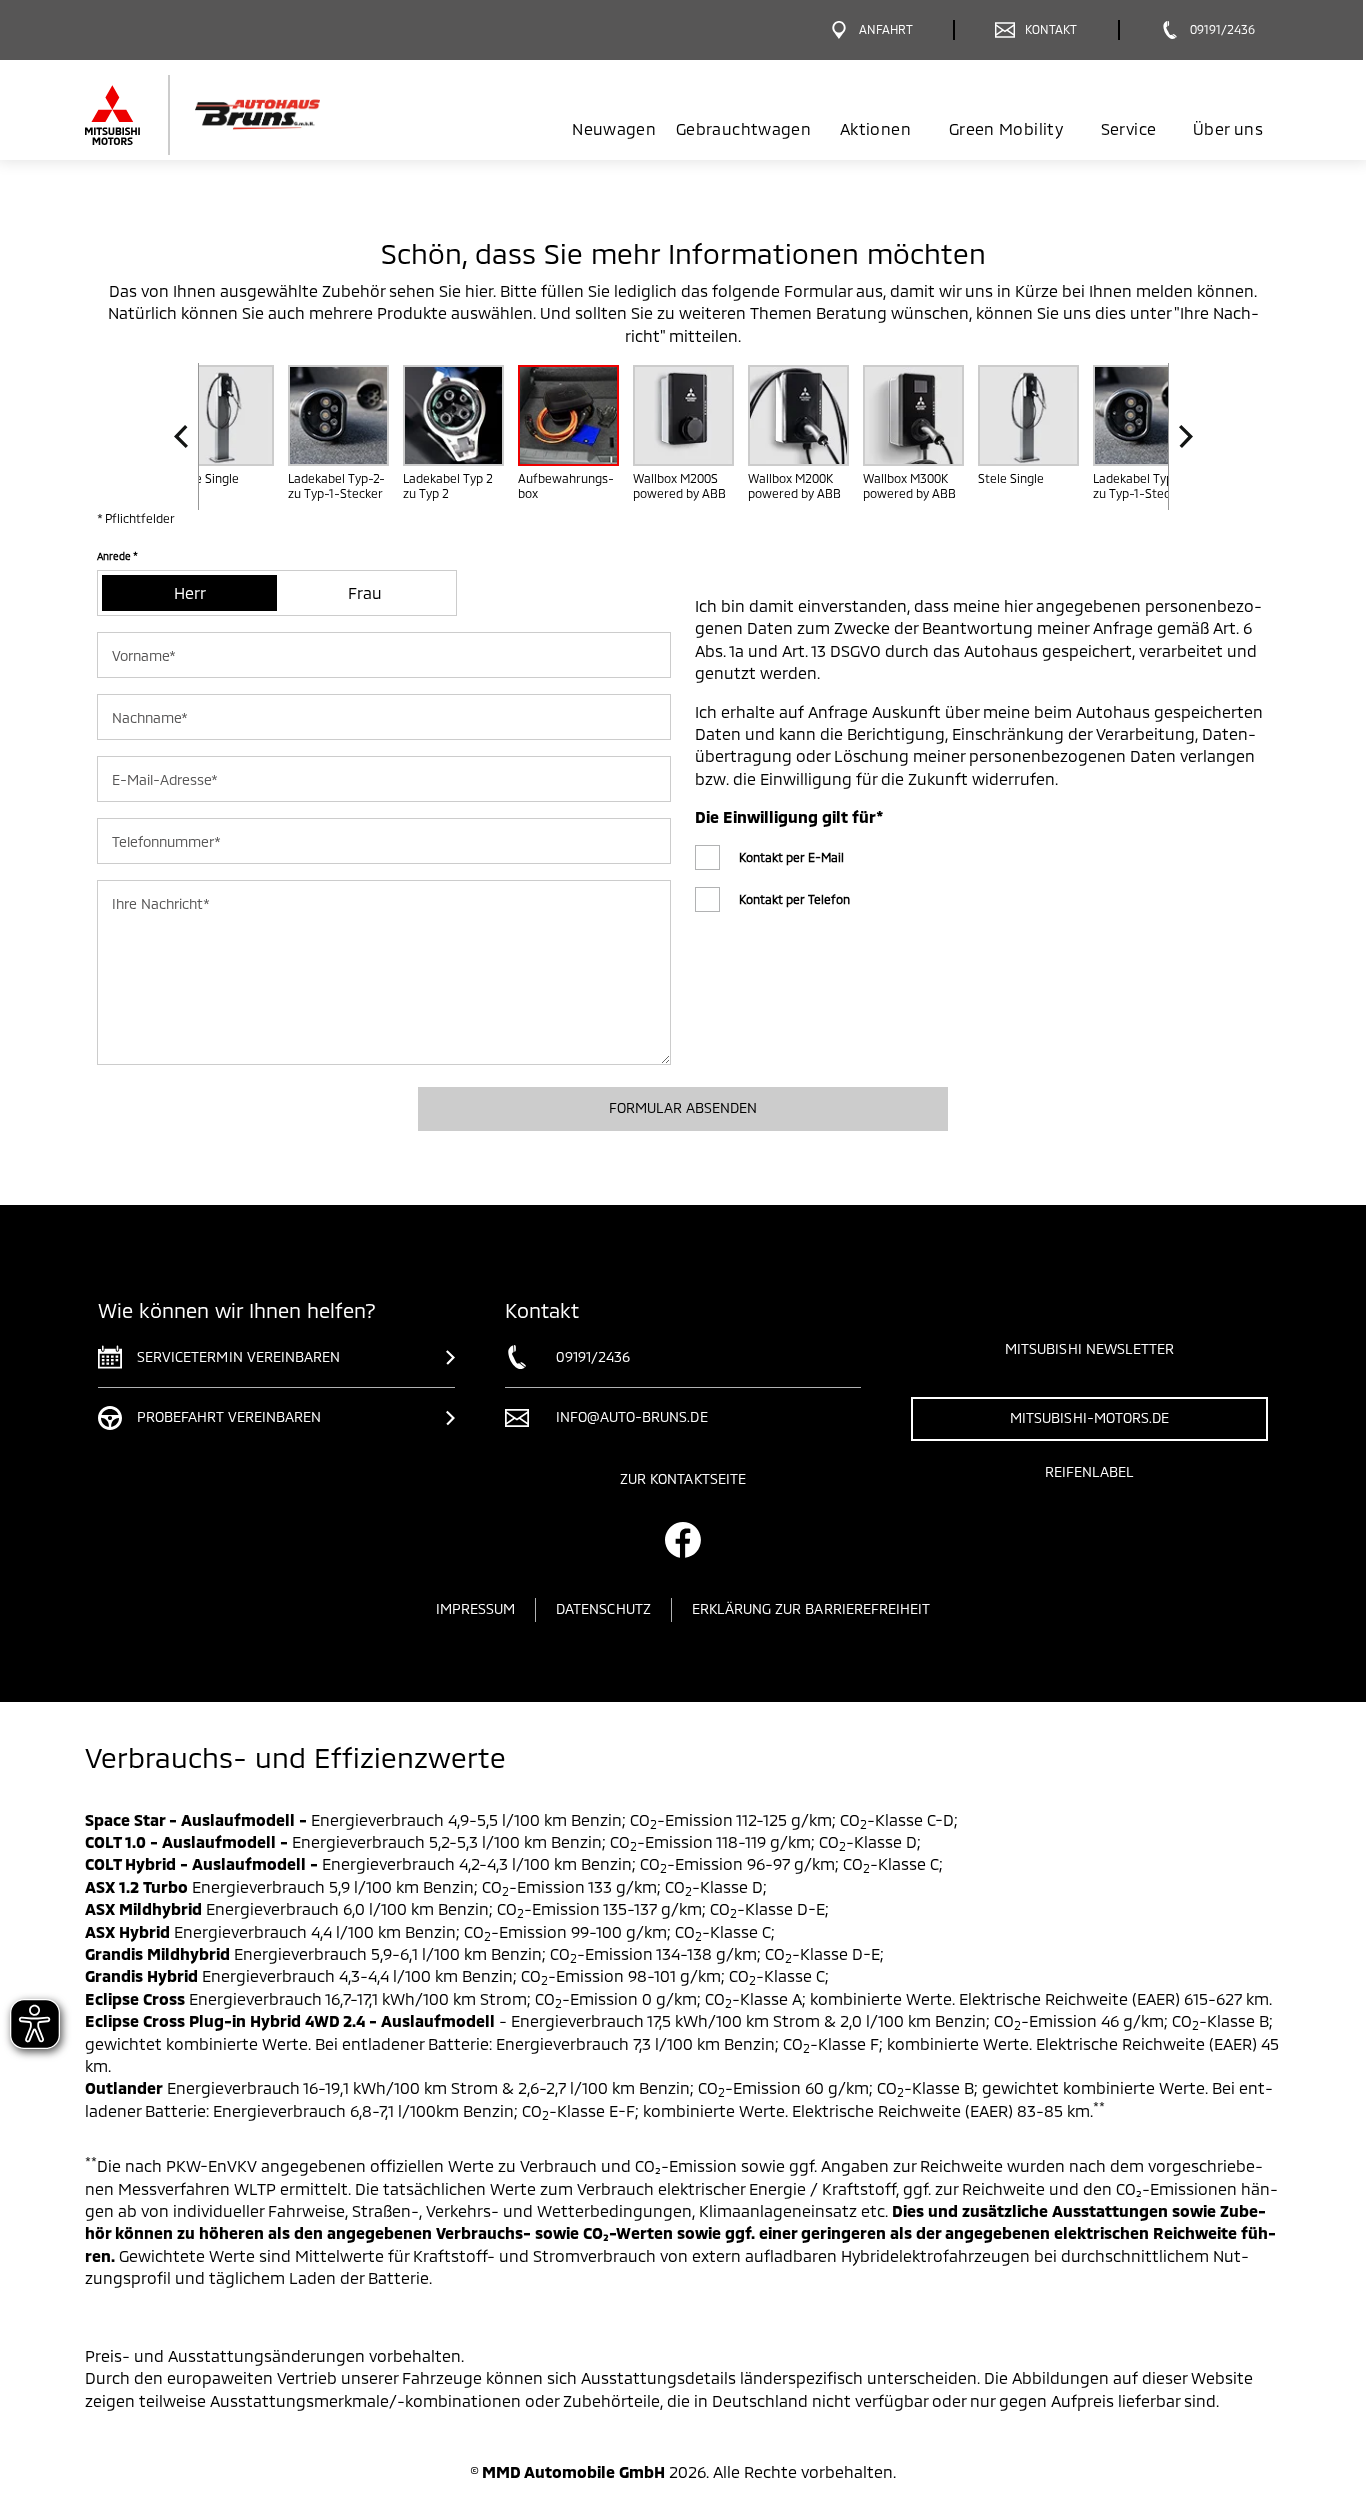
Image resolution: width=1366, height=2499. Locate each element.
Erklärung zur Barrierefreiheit (811, 1608)
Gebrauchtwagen (743, 128)
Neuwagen (614, 128)
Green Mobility (1006, 128)
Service (1128, 128)
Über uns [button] (1228, 128)
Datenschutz (603, 1608)
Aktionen (875, 128)
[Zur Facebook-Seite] (683, 1540)
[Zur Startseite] (235, 115)
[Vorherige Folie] (186, 436)
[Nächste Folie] (1180, 436)
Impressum (475, 1608)
